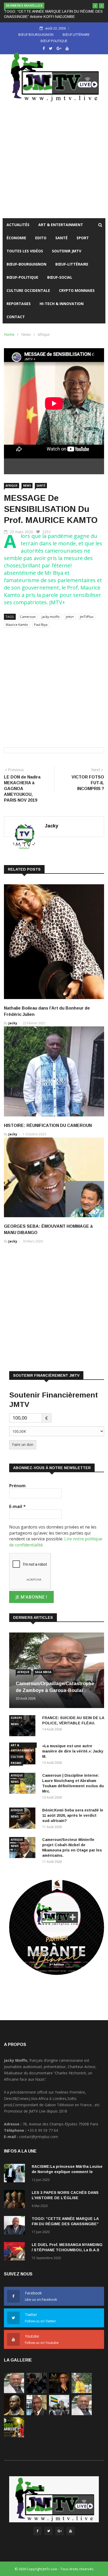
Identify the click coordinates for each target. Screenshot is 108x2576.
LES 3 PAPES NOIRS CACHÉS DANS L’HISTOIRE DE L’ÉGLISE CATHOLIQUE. (65, 2198)
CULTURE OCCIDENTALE (28, 290)
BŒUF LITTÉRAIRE (76, 34)
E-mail (17, 1506)
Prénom (17, 1486)
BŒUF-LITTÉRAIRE (72, 264)
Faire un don (23, 1444)
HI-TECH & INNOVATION (62, 304)
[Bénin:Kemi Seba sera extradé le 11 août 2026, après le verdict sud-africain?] (14, 2414)
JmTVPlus (87, 617)
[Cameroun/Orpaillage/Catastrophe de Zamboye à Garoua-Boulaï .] (14, 2392)
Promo (16, 1763)
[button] (95, 6)
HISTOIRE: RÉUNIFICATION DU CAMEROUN (48, 1125)
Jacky (52, 826)
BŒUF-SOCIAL (60, 277)
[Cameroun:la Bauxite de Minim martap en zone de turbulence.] (82, 2414)
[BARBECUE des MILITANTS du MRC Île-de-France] (14, 2436)
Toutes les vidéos (25, 251)
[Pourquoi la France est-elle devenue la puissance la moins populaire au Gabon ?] (59, 2414)
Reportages (19, 304)
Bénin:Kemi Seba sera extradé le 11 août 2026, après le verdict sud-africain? (73, 1815)
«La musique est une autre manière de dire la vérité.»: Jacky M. (73, 1751)
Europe (16, 1718)
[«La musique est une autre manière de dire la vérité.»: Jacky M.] (59, 2392)
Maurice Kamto (17, 625)
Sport (83, 238)
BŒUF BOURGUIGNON (36, 34)
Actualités (18, 225)
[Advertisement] (54, 161)
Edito (41, 238)
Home (9, 334)
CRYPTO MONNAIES (77, 290)
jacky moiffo (51, 617)
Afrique (44, 334)
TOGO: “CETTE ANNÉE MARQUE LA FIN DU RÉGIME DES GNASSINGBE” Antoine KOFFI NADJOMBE (65, 2224)
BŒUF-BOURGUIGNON (26, 264)
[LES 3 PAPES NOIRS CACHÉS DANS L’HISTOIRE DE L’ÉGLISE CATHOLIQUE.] (16, 2200)
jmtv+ (70, 617)
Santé (61, 238)
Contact (16, 317)
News (26, 334)
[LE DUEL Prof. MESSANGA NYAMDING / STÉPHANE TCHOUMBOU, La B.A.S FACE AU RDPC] (16, 2252)
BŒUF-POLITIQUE (22, 277)
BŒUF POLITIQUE (54, 41)
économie (16, 238)
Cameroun (28, 617)
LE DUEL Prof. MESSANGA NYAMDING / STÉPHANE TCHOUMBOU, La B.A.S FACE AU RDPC (67, 2250)
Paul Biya (41, 625)
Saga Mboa (43, 1672)
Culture (17, 1757)
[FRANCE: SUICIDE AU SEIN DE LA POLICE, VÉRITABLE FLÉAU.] (37, 2392)
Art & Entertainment (61, 225)
